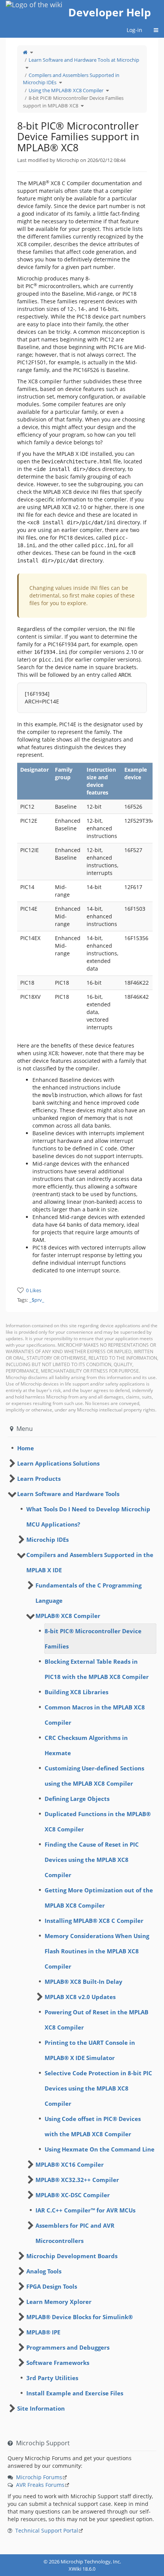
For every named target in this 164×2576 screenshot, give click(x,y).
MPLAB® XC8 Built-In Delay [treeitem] (84, 1982)
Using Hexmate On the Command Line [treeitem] (100, 2149)
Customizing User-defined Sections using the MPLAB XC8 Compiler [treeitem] (94, 1776)
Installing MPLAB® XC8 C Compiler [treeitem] (94, 1921)
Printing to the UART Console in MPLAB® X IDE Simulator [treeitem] (90, 2050)
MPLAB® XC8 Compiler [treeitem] (68, 1616)
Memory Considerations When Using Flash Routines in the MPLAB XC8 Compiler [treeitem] (97, 1951)
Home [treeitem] (26, 1448)
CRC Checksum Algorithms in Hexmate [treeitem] (86, 1745)
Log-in (134, 30)
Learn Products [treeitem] (39, 1479)
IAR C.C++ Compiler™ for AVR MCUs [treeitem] (85, 2210)
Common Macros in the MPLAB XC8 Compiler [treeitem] (95, 1715)
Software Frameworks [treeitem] (58, 2363)
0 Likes (34, 1290)
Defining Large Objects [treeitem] (77, 1799)
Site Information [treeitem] (41, 2408)
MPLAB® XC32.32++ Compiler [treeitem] (77, 2180)
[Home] (25, 52)
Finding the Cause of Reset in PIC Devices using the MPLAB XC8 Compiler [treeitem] (92, 1860)
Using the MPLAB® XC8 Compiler (66, 90)
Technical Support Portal (47, 2530)
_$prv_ (37, 1300)
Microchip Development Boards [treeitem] (72, 2256)
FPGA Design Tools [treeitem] (52, 2286)
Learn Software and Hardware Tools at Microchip (84, 60)
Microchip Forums (39, 2477)
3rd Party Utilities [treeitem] (52, 2378)
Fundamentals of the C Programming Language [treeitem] (88, 1593)
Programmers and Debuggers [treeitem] (68, 2347)
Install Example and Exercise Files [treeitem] (75, 2393)
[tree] (82, 1448)
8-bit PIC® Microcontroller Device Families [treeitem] (93, 1639)
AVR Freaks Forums (40, 2485)
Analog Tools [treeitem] (44, 2271)
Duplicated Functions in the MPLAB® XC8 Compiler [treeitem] (98, 1821)
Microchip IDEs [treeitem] (47, 1540)
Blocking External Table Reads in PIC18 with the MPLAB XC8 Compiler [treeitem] (97, 1669)
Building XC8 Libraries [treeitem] (76, 1692)
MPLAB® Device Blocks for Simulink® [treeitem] (80, 2317)
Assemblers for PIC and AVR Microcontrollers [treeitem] (75, 2233)
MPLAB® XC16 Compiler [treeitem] (70, 2164)
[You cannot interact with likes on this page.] (20, 1290)
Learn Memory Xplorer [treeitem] (59, 2302)
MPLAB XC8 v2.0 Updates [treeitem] (80, 1997)
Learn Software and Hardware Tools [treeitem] (68, 1494)
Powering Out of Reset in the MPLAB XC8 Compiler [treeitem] (96, 2020)
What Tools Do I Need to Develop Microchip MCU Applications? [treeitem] (88, 1517)
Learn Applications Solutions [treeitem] (58, 1463)
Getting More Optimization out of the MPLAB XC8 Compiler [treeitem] (99, 1898)
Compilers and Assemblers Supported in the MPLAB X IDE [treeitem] (90, 1562)
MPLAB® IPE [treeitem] (43, 2332)
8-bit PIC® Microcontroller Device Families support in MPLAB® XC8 (73, 102)
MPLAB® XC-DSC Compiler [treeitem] (73, 2195)
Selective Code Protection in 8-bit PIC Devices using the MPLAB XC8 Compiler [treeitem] (98, 2088)
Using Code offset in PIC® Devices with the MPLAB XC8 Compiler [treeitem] (93, 2126)
